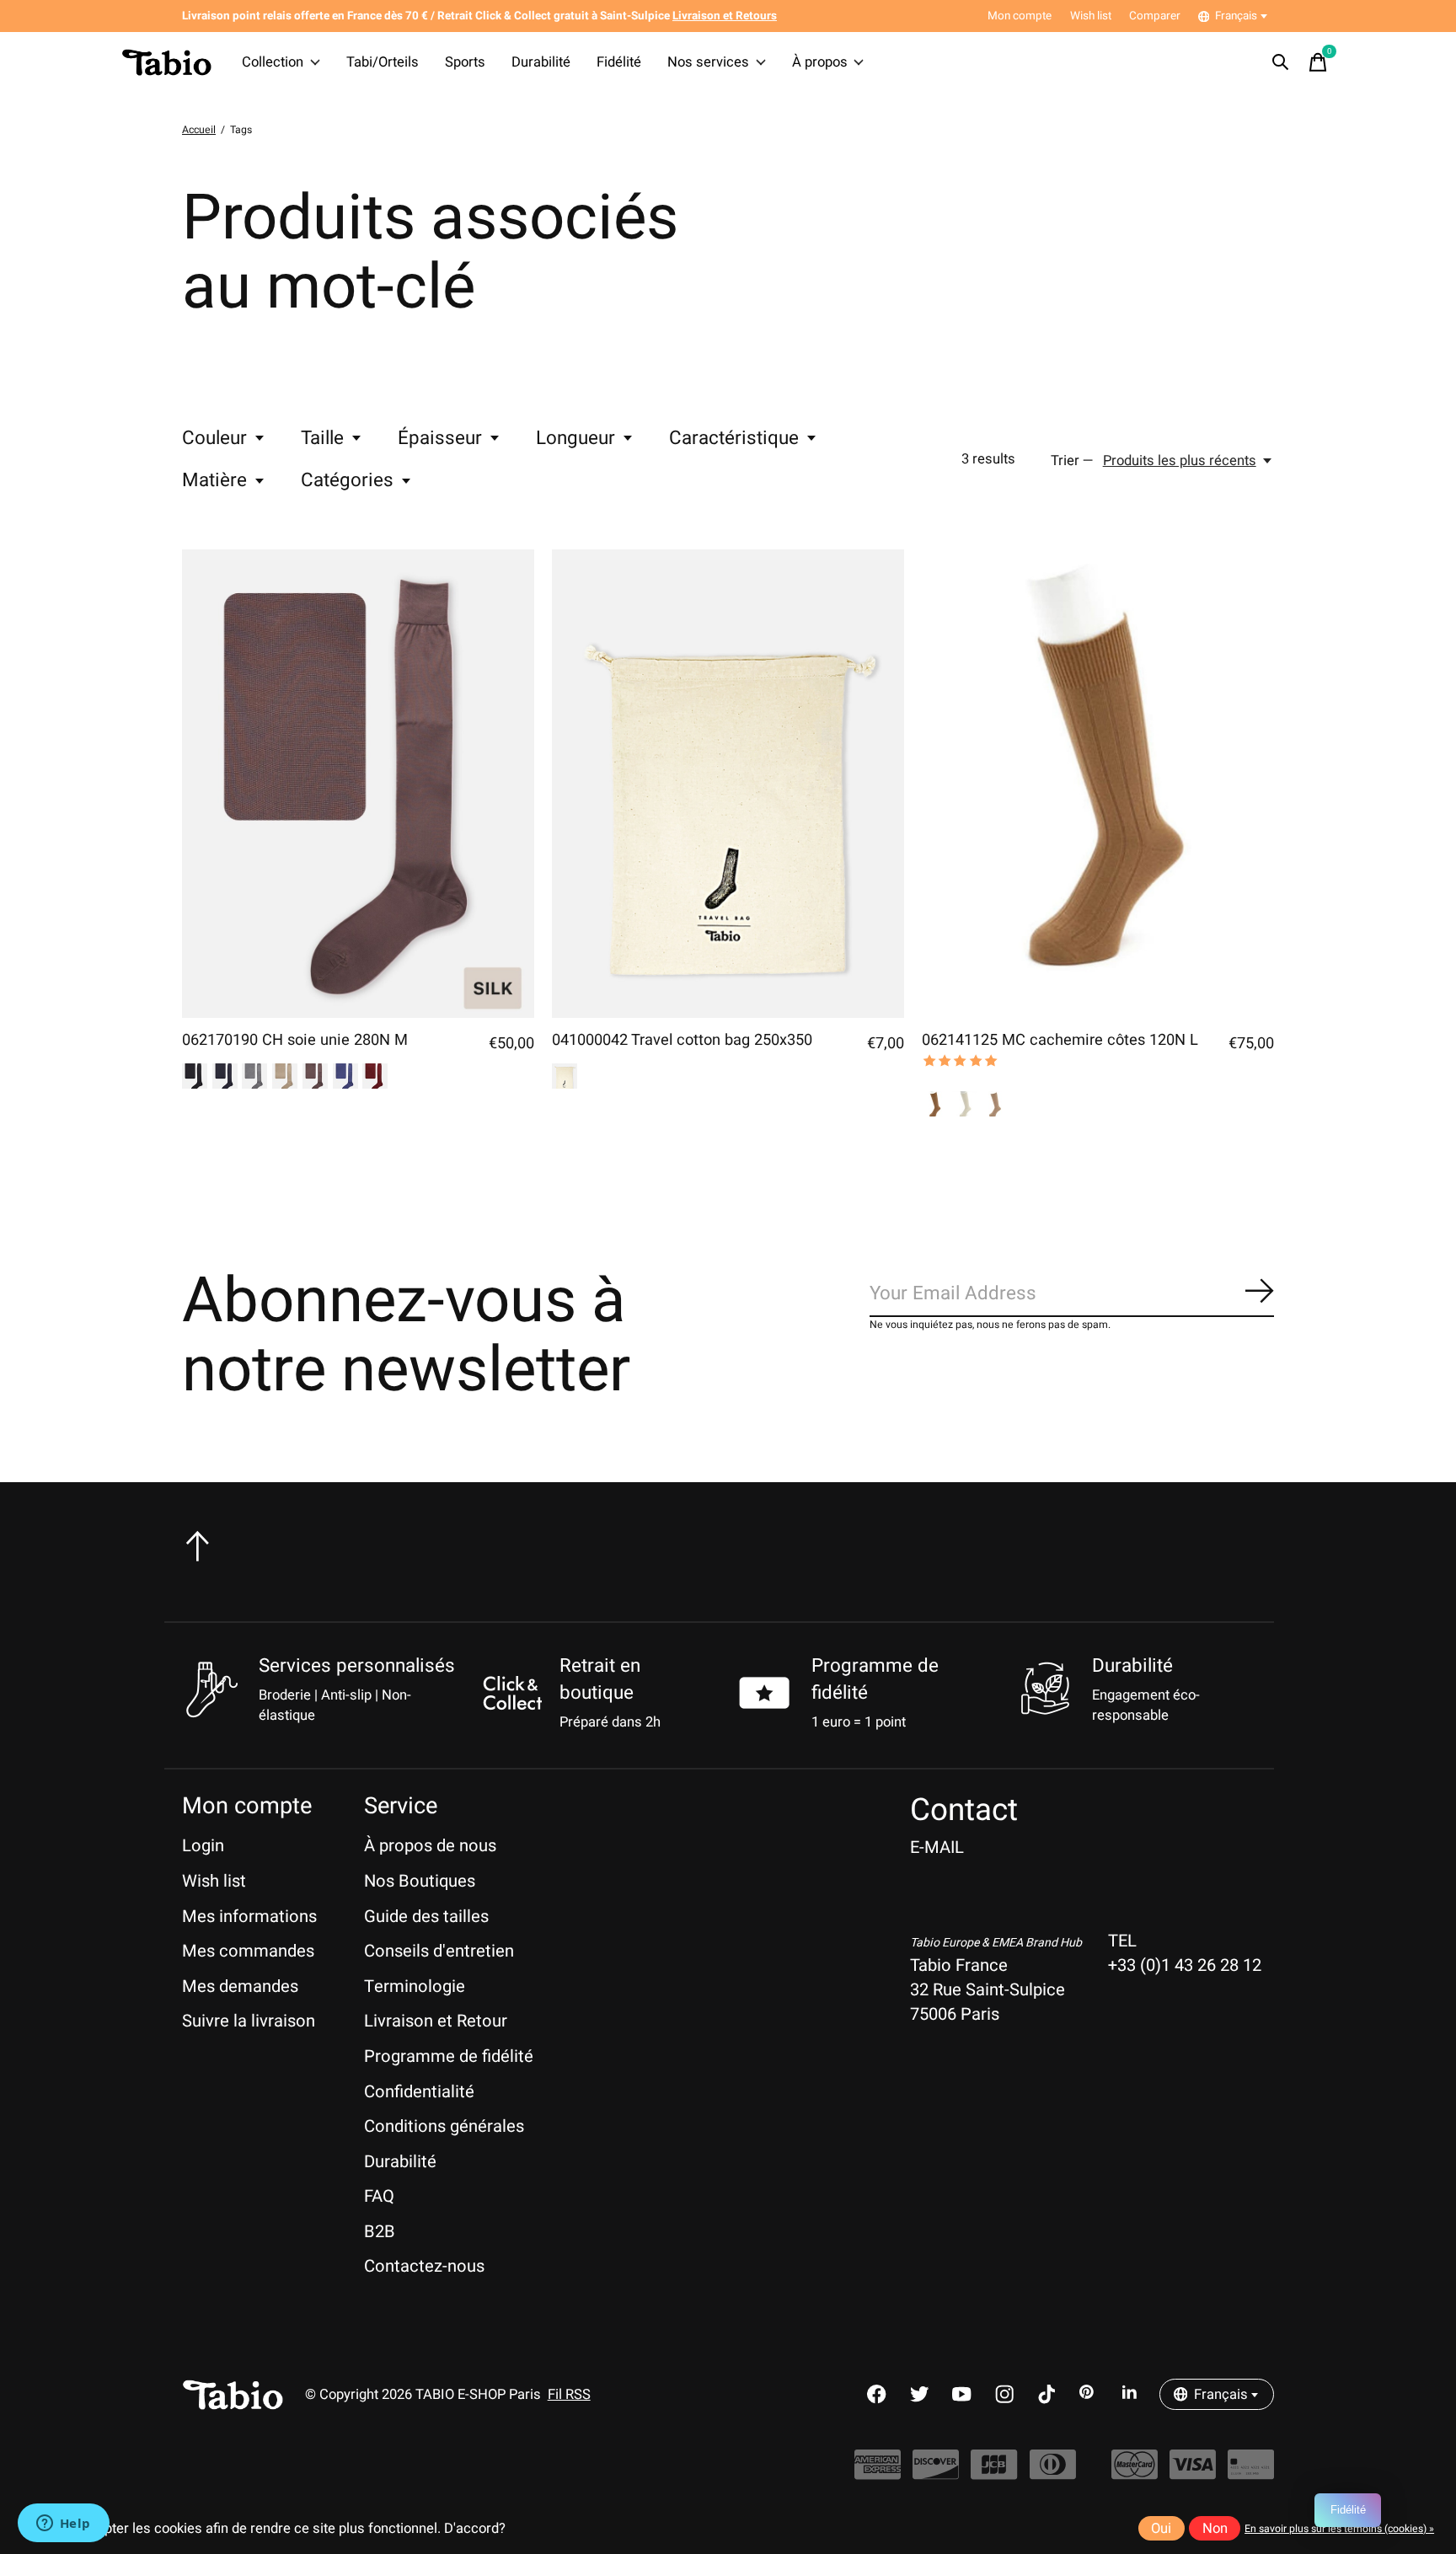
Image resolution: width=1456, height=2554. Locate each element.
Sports (465, 62)
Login (203, 1846)
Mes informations (249, 1917)
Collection (273, 62)
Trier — (1072, 461)
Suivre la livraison (249, 2021)
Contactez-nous (424, 2266)
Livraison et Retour (436, 2021)
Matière (214, 480)
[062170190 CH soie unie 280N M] (358, 784)
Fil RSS (569, 2395)
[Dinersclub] (1053, 2473)
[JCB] (994, 2473)
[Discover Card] (936, 2473)
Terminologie (415, 1986)
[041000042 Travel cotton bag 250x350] (728, 784)
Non (1215, 2529)
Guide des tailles (426, 1917)
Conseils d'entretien (439, 1951)
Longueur (575, 438)
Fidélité (619, 62)
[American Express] (878, 2473)
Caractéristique (734, 438)
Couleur (214, 438)
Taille (322, 438)
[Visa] (1193, 2473)
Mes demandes (240, 1986)
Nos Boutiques (420, 1881)
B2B (380, 2232)
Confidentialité (419, 2092)
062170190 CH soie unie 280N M (295, 1040)
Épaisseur (440, 438)
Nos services (708, 62)
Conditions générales (444, 2126)
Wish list (214, 1881)
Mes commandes (248, 1951)
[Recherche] (1281, 62)
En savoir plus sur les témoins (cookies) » (1339, 2529)
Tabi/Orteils (383, 62)
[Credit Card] (1251, 2473)
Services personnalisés (357, 1666)
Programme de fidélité (449, 2056)
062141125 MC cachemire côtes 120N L (1060, 1040)
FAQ (379, 2196)
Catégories (347, 480)
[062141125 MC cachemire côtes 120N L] (1098, 784)
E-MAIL (937, 1847)
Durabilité (541, 62)
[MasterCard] (1135, 2473)
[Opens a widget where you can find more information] (63, 2525)
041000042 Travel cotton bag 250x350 (682, 1040)
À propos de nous (430, 1846)
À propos (820, 62)
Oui (1161, 2529)
